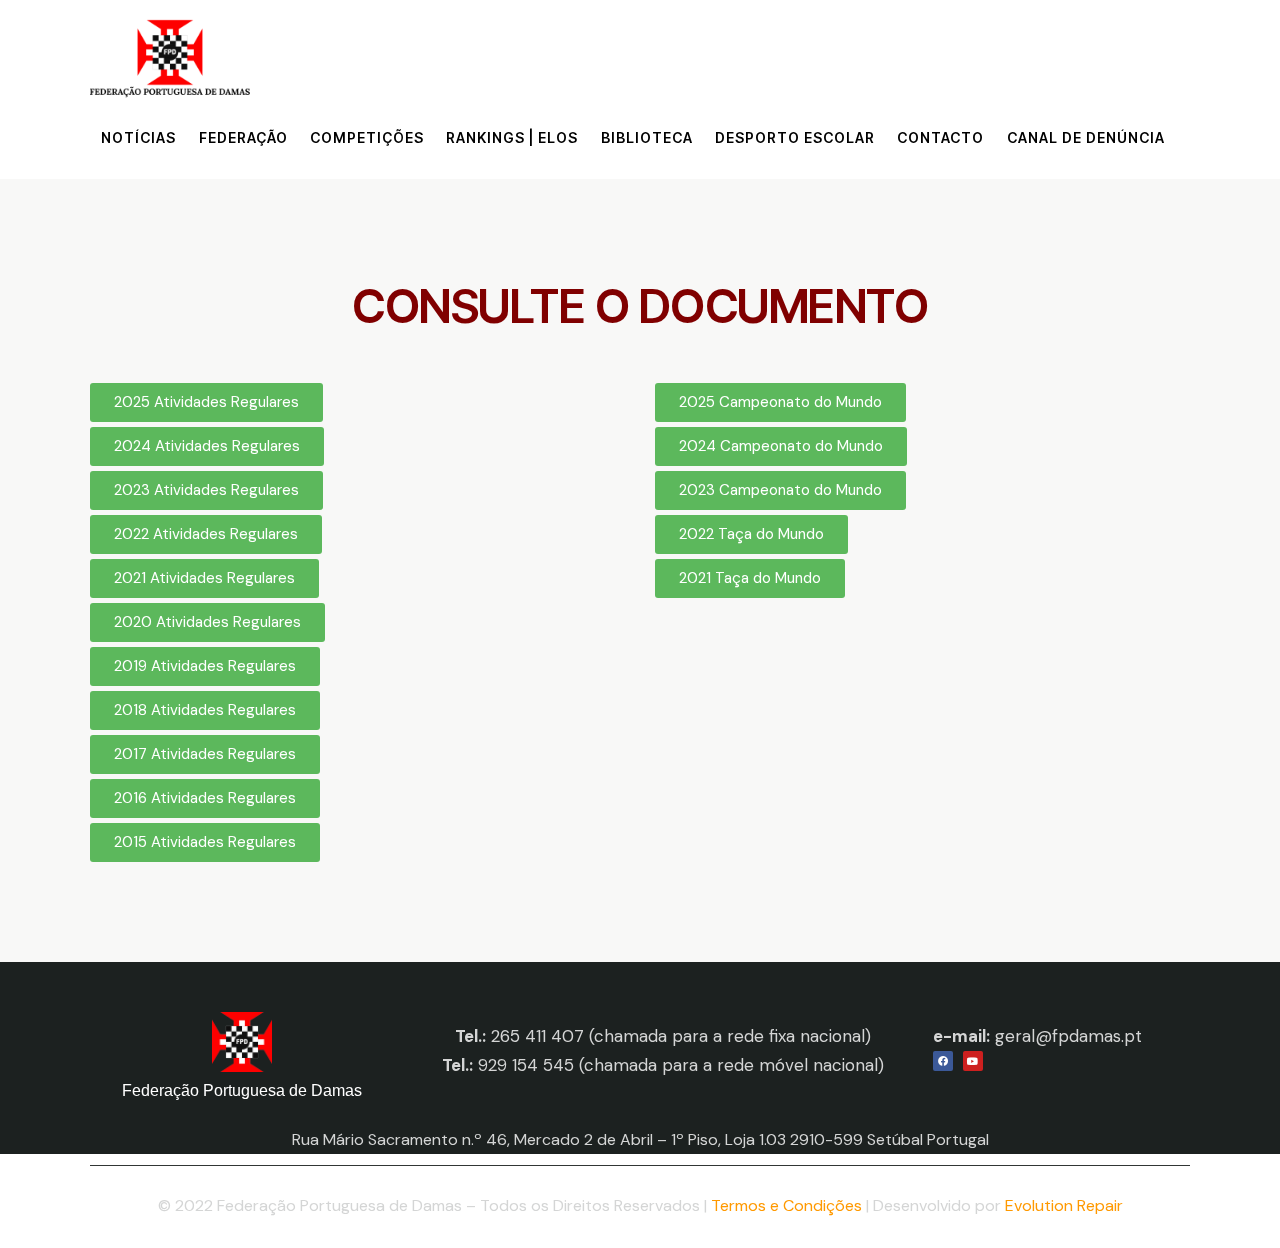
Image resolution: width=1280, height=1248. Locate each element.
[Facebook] (943, 1061)
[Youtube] (973, 1061)
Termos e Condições (786, 1205)
